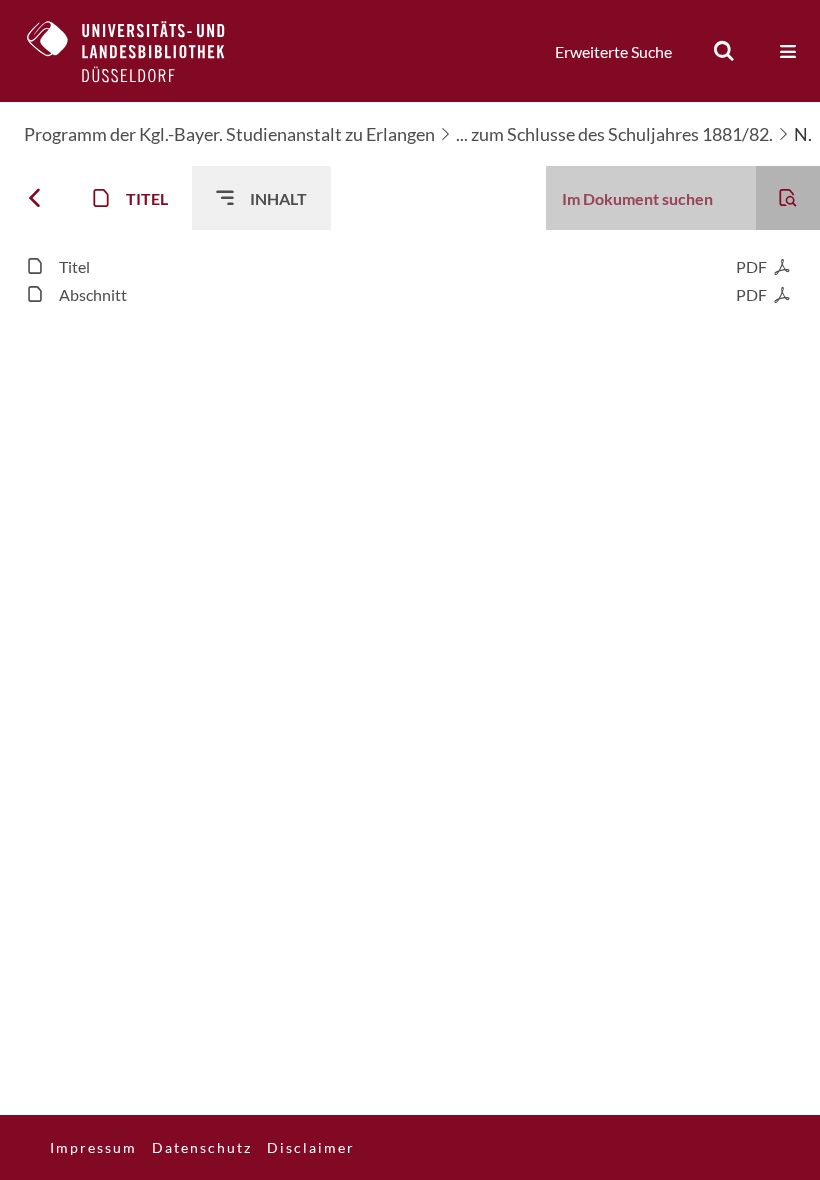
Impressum (93, 1147)
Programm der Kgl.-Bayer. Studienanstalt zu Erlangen (229, 134)
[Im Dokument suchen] (788, 198)
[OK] (724, 51)
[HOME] (141, 51)
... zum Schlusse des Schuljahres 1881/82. (614, 134)
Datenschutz (202, 1147)
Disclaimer (311, 1147)
